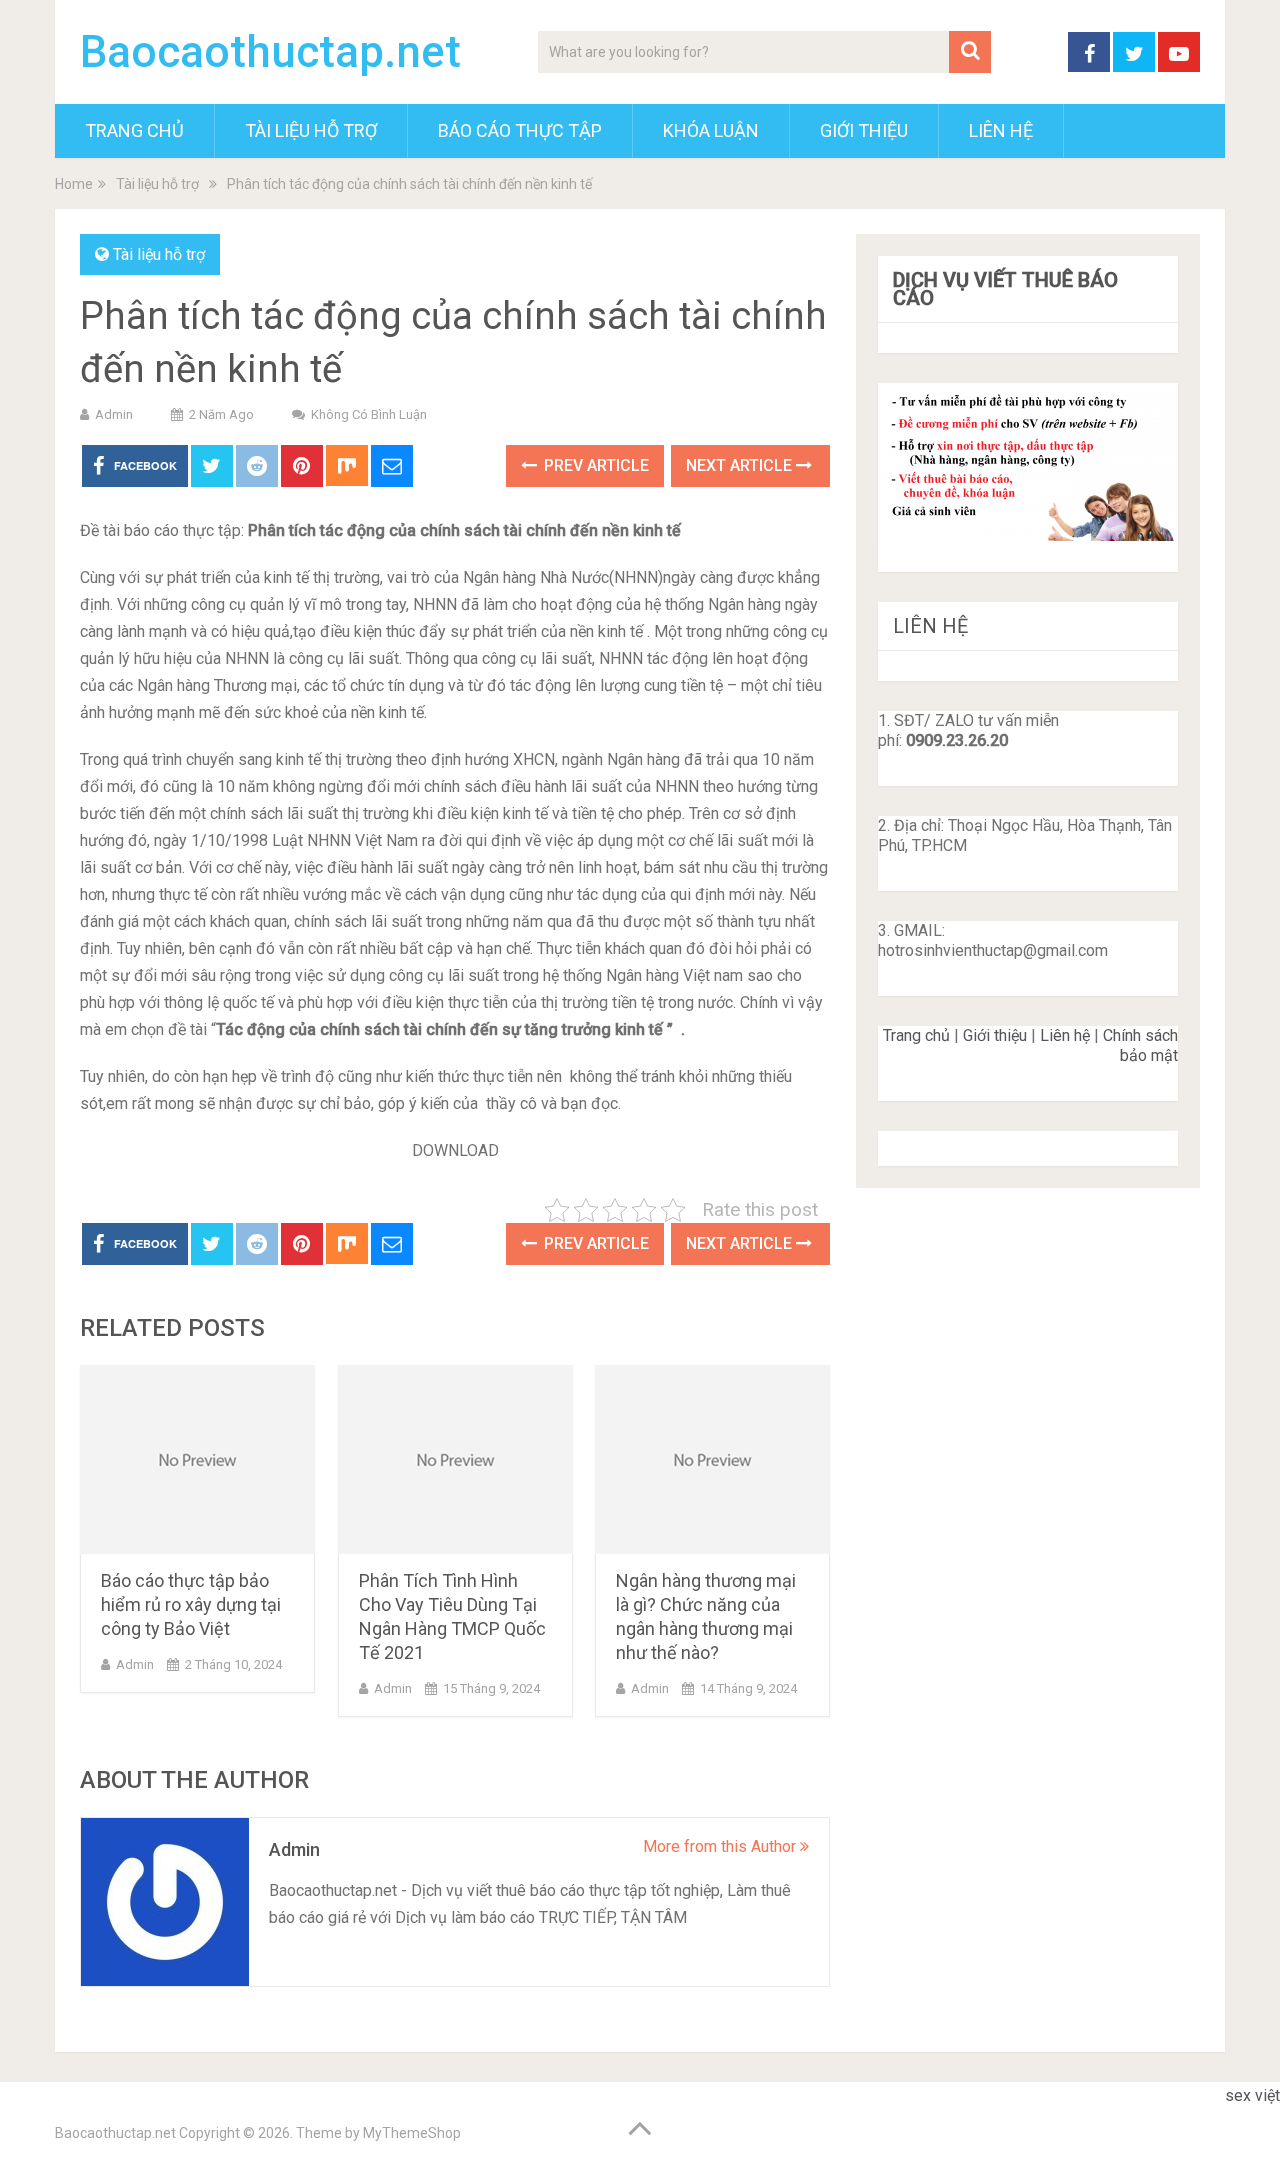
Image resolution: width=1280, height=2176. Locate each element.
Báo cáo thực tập (520, 130)
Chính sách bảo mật (1140, 1045)
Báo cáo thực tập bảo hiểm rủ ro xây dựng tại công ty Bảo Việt (191, 1604)
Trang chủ (916, 1035)
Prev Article (594, 465)
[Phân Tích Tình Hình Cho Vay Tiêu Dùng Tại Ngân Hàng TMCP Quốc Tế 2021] (455, 1459)
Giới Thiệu (864, 130)
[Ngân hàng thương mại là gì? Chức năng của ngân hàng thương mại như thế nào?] (712, 1459)
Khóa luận (711, 130)
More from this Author (721, 1846)
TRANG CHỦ (134, 130)
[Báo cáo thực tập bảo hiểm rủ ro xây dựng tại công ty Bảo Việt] (197, 1459)
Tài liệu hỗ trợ (311, 130)
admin (114, 414)
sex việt (1252, 2095)
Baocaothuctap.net (270, 52)
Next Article (741, 465)
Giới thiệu (995, 1035)
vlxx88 (1248, 2122)
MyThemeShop (412, 2133)
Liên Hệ (1001, 130)
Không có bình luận (369, 414)
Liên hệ (1065, 1035)
